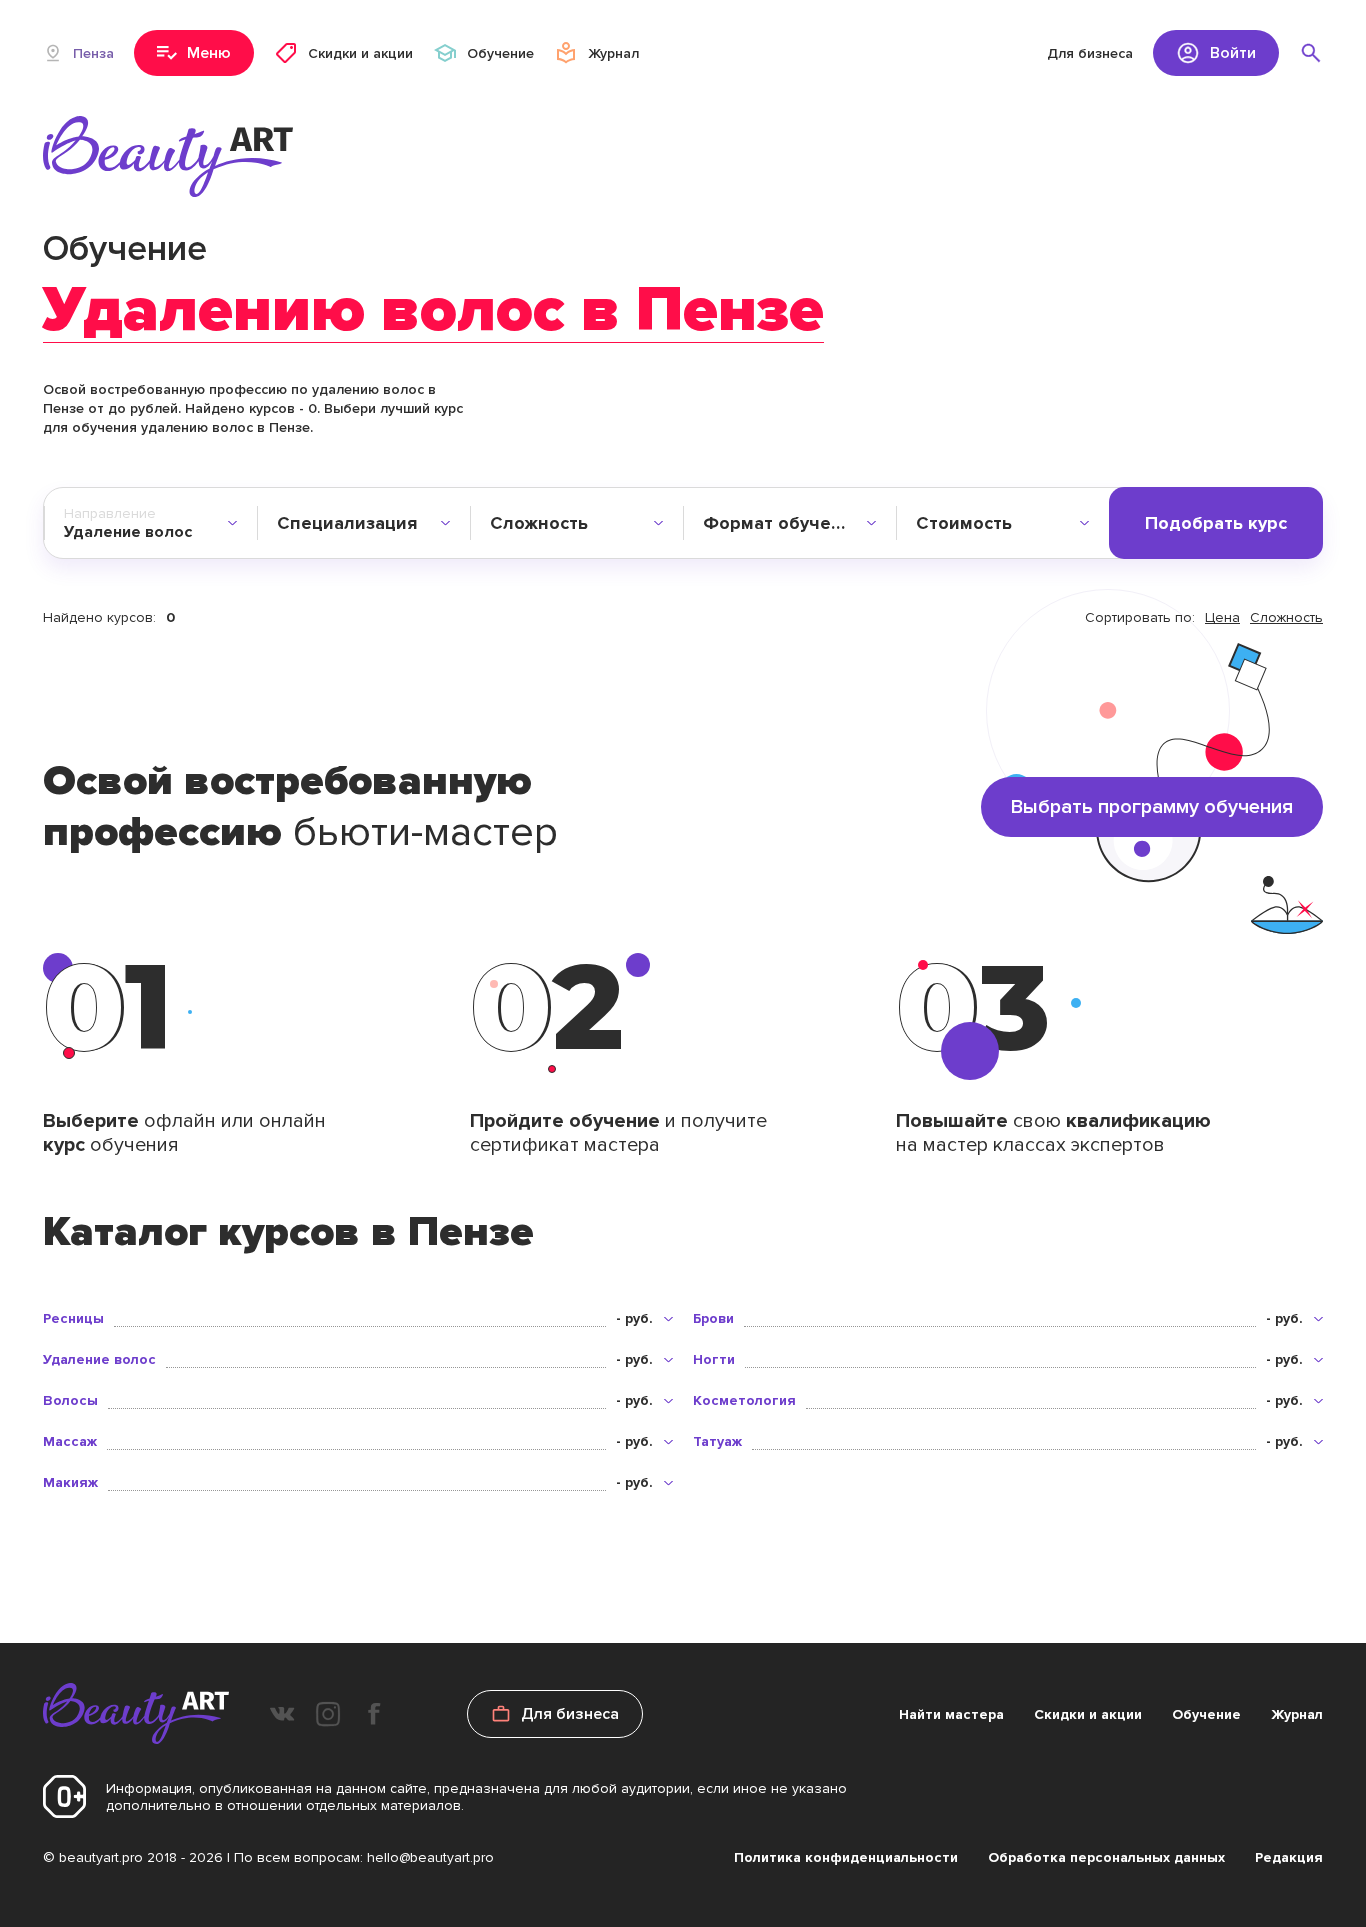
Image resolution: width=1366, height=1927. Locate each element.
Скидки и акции (1088, 1714)
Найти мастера (951, 1714)
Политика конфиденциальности (846, 1857)
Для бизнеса (1090, 53)
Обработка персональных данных (1106, 1857)
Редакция (1289, 1857)
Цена (1222, 617)
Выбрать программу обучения (1152, 807)
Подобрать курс (1216, 523)
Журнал (1297, 1714)
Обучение (1206, 1714)
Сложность (1286, 617)
